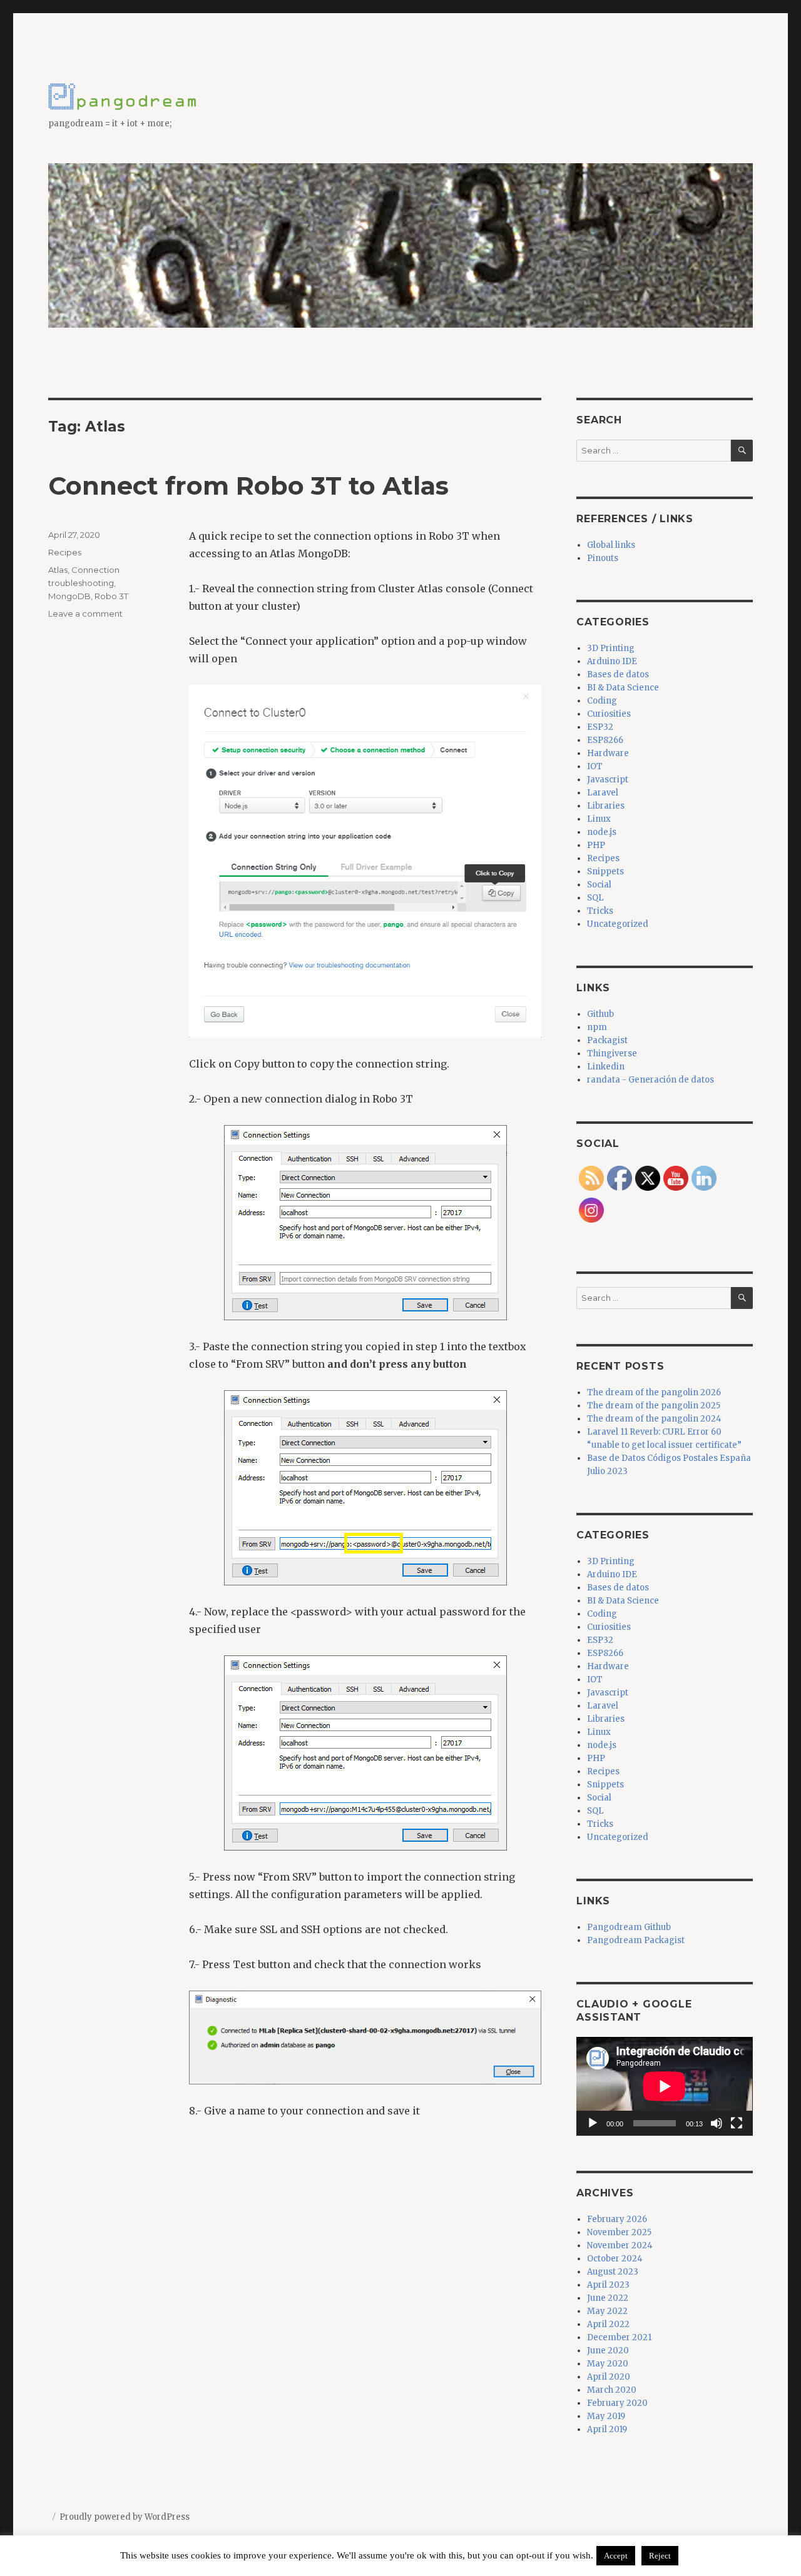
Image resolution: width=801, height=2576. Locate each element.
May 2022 (607, 2311)
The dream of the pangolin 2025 (654, 1406)
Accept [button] (616, 2556)
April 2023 (608, 2285)
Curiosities (609, 714)
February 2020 (617, 2403)
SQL (595, 898)
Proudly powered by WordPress (125, 2517)
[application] (664, 2086)
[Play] (593, 2123)
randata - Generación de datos (650, 1080)
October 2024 (615, 2259)
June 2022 (608, 2298)
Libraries (606, 806)
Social (599, 885)
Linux (599, 819)
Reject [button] (660, 2556)
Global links (611, 545)
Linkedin (606, 1067)
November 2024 (620, 2245)
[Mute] (717, 2123)
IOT (595, 766)
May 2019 (606, 2416)
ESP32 (600, 727)
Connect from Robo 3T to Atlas (248, 486)
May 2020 (608, 2364)
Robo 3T (111, 596)
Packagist (607, 1040)
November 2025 (619, 2232)
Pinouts (603, 558)
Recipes (65, 552)
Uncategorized (618, 924)
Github (600, 1014)
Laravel (603, 793)
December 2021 (619, 2337)
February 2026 (617, 2219)
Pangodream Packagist (636, 1940)
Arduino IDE (612, 661)
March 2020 (612, 2390)
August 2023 (613, 2272)
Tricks (600, 911)
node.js (602, 832)
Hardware (608, 753)
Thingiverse (612, 1053)
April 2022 (608, 2324)
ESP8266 (605, 740)
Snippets (605, 871)
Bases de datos (618, 674)
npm (597, 1027)
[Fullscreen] (737, 2123)
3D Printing (611, 648)
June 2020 (608, 2351)
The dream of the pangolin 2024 (654, 1419)
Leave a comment (85, 614)
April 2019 (607, 2429)
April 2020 (609, 2377)
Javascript (608, 780)
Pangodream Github (629, 1927)
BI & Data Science (623, 688)
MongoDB (69, 596)
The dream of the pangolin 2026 (654, 1392)
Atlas (58, 570)
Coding (602, 701)
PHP (596, 845)
